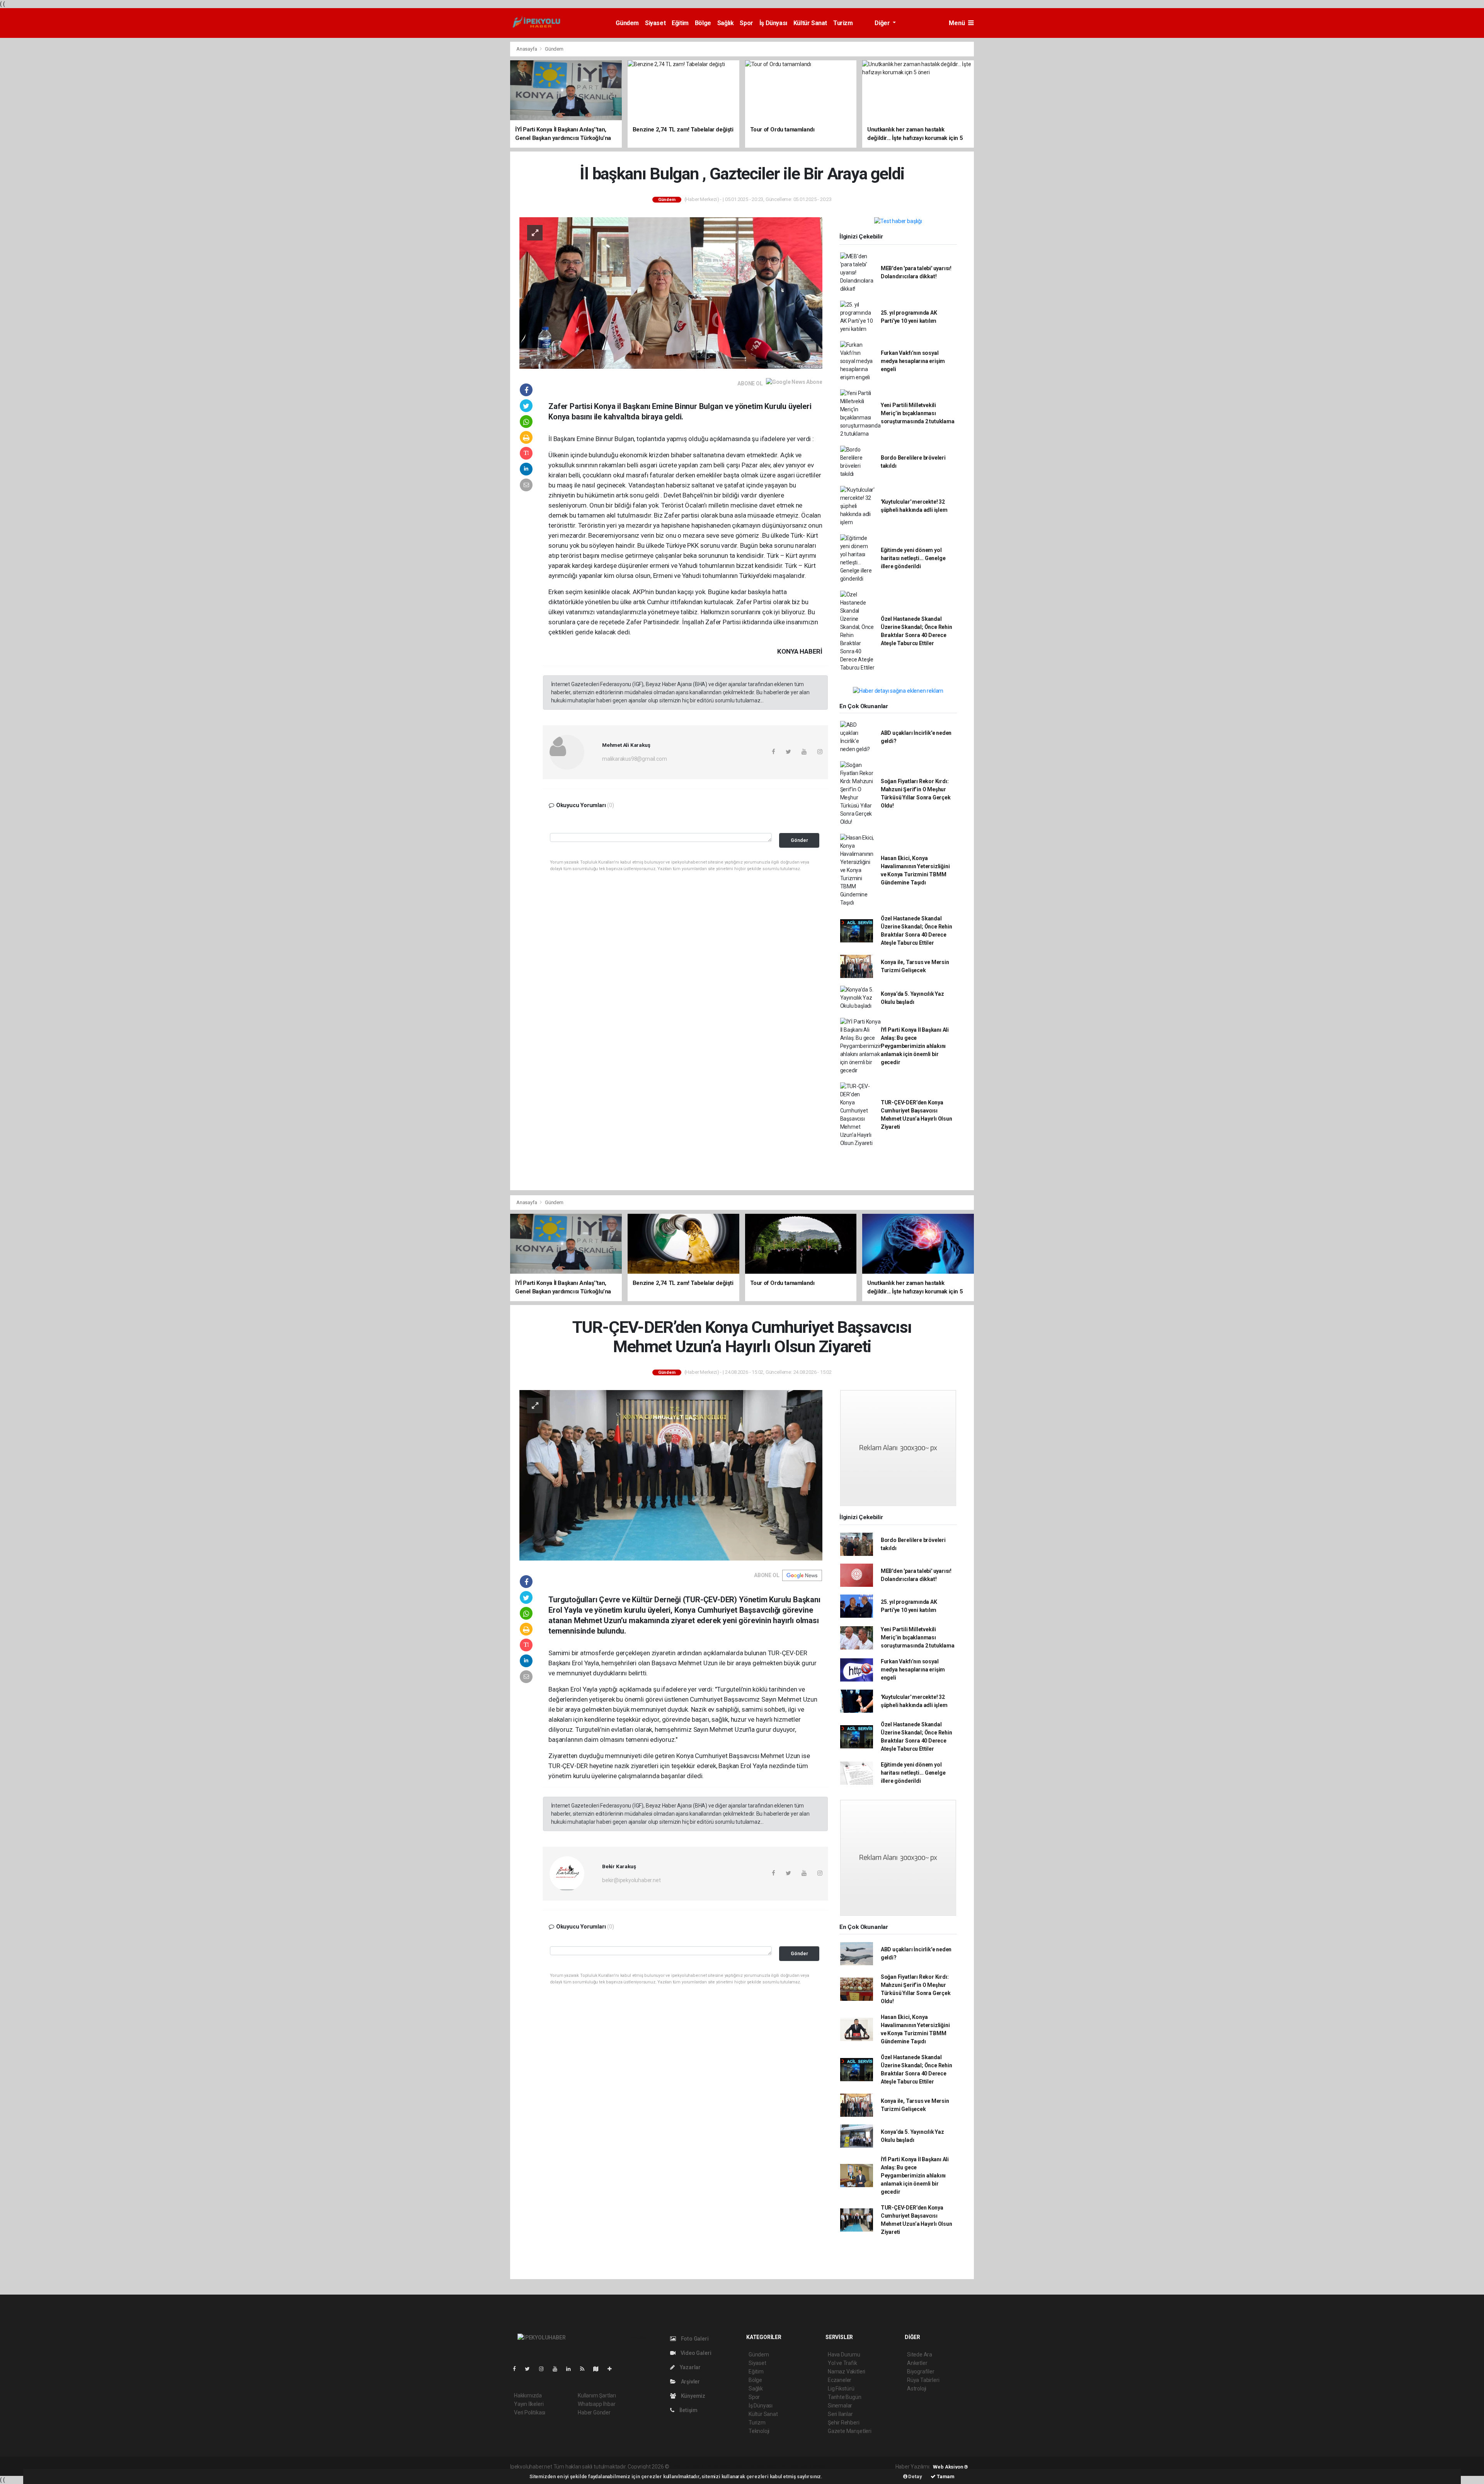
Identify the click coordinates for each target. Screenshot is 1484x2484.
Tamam (945, 2476)
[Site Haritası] (599, 2369)
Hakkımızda (528, 2395)
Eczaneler (840, 2380)
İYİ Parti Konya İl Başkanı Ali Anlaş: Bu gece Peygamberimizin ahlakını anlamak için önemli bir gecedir (915, 1046)
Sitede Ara (920, 2355)
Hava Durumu (844, 2355)
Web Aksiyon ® (950, 2467)
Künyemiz (693, 2396)
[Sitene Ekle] (613, 2369)
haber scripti (750, 2467)
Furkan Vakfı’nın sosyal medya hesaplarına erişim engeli (913, 361)
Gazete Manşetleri (850, 2431)
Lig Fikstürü (841, 2389)
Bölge (703, 23)
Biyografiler (921, 2372)
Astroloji (917, 2389)
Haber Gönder (594, 2412)
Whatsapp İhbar (596, 2404)
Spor (746, 23)
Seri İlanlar (840, 2414)
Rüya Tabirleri (923, 2380)
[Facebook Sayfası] (517, 2369)
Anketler (917, 2363)
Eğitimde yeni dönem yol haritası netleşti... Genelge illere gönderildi (913, 558)
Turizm (843, 23)
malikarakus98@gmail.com (635, 759)
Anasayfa (527, 49)
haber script (813, 2467)
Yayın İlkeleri (529, 2404)
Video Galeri (695, 2353)
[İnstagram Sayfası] (545, 2369)
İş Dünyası (773, 23)
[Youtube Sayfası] (558, 2369)
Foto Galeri (694, 2339)
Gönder (799, 840)
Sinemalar (840, 2406)
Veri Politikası (530, 2412)
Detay (915, 2476)
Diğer (883, 23)
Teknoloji (759, 2431)
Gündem (627, 23)
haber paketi (719, 2467)
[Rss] (585, 2369)
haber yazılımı (687, 2467)
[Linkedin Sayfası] (572, 2369)
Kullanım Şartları (597, 2395)
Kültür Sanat (810, 23)
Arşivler (690, 2382)
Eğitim (680, 23)
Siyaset (655, 23)
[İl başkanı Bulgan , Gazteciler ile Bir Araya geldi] (671, 292)
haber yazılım (782, 2467)
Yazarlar (690, 2367)
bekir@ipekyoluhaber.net (631, 1880)
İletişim (688, 2410)
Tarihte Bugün (845, 2397)
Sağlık (726, 23)
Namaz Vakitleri (847, 2372)
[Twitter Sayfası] (530, 2369)
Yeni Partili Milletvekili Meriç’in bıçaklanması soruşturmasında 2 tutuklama (918, 413)
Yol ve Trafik (842, 2363)
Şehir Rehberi (844, 2423)
